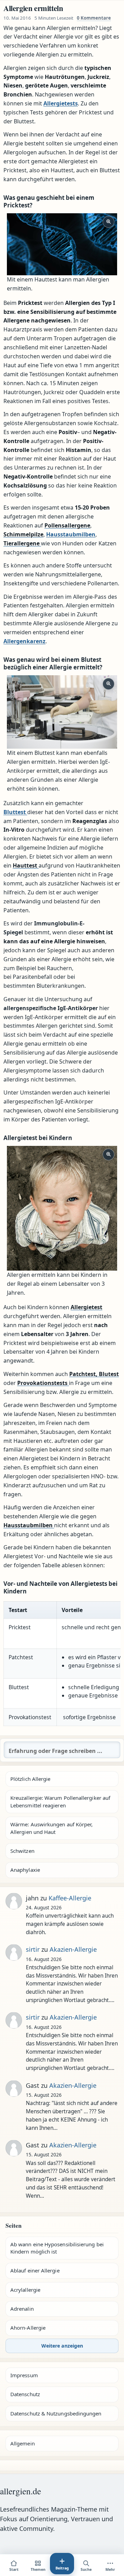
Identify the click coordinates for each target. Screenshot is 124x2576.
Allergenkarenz (24, 641)
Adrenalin (22, 2309)
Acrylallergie (25, 2290)
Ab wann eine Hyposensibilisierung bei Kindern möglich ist (57, 2248)
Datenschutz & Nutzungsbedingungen (56, 2413)
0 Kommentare (94, 18)
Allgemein (23, 2443)
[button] (62, 244)
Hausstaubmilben (71, 534)
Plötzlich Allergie (30, 1779)
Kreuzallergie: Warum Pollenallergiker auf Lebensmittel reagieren (60, 1801)
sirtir (33, 1949)
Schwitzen (22, 1851)
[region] (62, 1664)
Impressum (24, 2375)
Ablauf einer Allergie (35, 2270)
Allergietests (61, 103)
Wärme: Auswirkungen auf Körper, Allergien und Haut (51, 1828)
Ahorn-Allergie (28, 2328)
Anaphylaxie (25, 1870)
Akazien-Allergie (73, 1949)
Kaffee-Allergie (70, 1898)
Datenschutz (25, 2394)
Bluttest (15, 812)
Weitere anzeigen (62, 2346)
